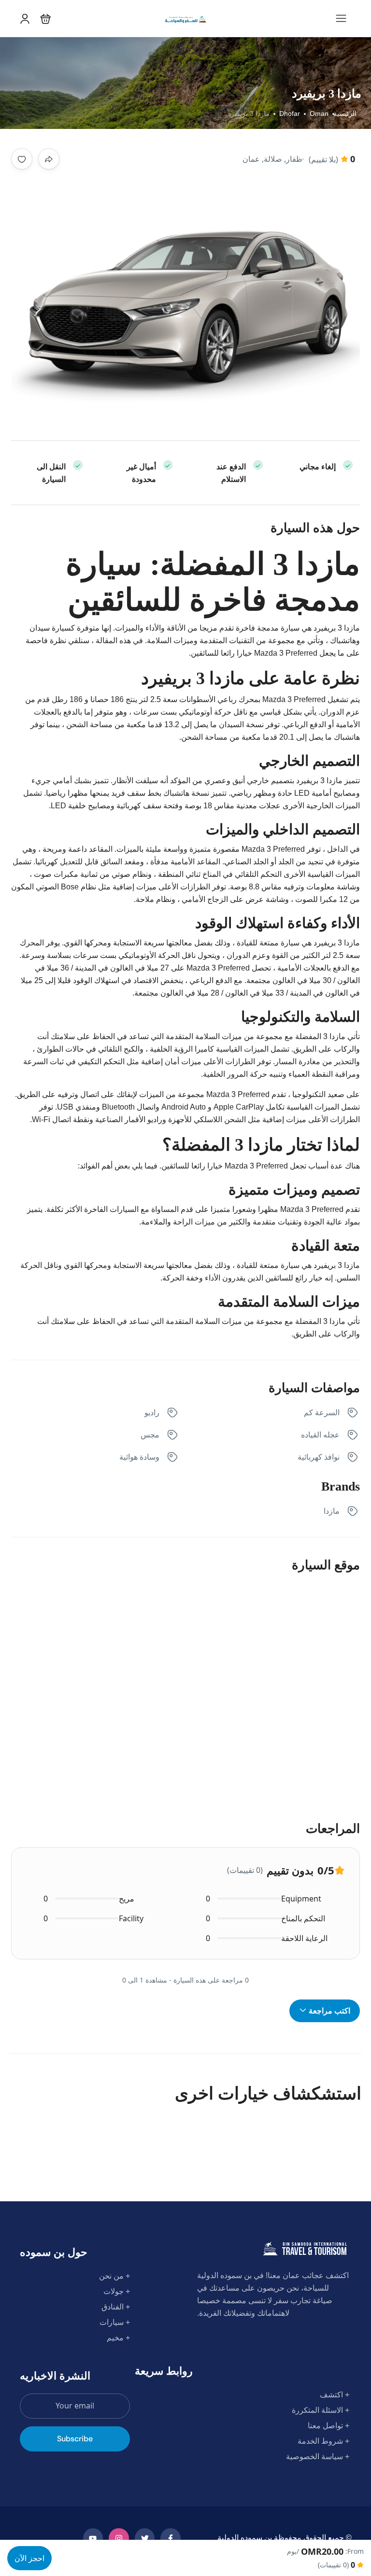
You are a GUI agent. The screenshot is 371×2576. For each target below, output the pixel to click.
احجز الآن (29, 2558)
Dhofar (290, 113)
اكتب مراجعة (328, 2011)
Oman (319, 113)
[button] (46, 19)
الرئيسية (345, 113)
